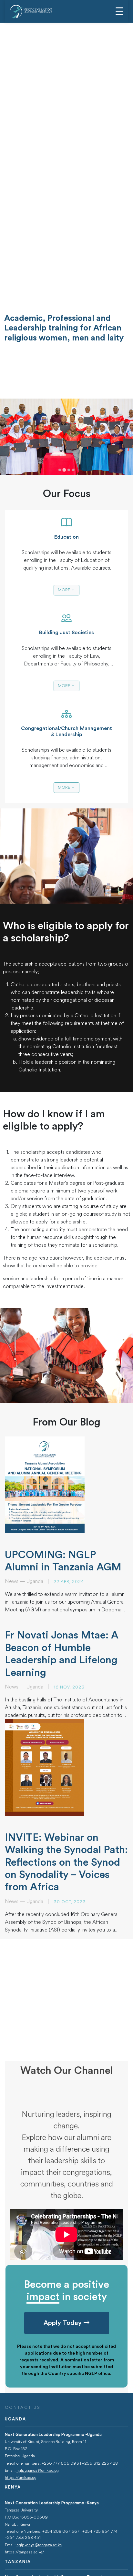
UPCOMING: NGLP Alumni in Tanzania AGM (63, 1561)
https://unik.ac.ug (21, 2478)
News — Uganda (24, 1581)
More (64, 590)
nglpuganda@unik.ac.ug (38, 2470)
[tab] (60, 470)
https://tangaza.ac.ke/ (25, 2552)
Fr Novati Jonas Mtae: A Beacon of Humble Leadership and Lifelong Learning (62, 1654)
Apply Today (63, 2323)
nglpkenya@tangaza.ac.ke (39, 2545)
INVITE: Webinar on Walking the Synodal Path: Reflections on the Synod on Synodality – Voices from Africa (66, 1862)
